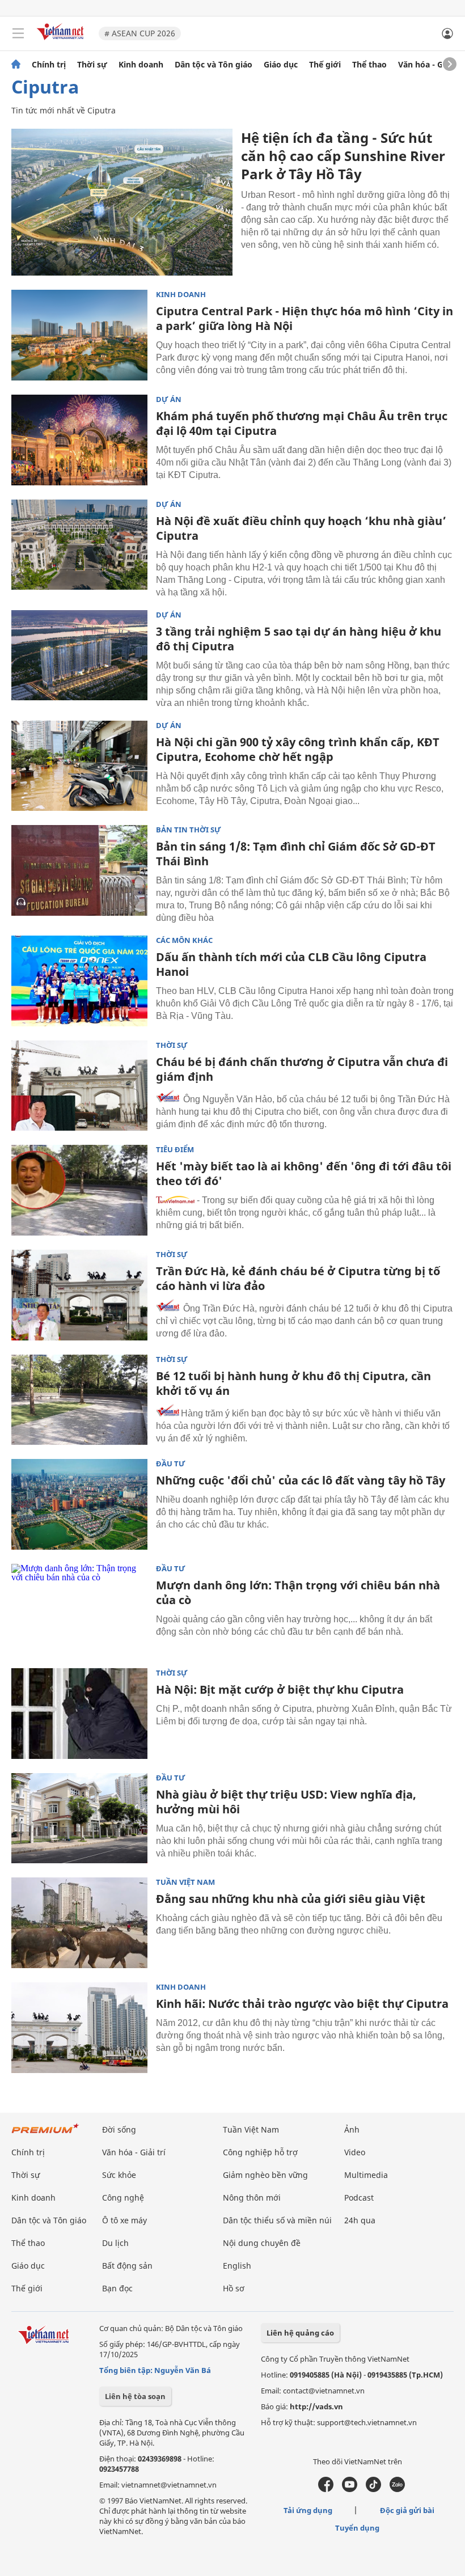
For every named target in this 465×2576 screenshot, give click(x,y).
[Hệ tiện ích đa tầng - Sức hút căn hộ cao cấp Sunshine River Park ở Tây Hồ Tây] (122, 202)
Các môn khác (184, 940)
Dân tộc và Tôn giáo (214, 65)
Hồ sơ (234, 2288)
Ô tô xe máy (124, 2220)
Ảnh (352, 2129)
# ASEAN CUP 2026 (140, 33)
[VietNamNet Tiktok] (373, 2489)
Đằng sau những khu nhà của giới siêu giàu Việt (291, 1899)
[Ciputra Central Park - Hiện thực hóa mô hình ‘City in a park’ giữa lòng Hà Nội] (79, 335)
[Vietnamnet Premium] (45, 2134)
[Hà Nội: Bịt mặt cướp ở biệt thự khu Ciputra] (79, 1714)
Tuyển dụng (357, 2528)
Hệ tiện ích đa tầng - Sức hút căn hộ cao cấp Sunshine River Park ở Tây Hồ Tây (343, 156)
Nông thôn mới (252, 2198)
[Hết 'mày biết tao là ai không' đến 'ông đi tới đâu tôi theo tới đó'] (79, 1190)
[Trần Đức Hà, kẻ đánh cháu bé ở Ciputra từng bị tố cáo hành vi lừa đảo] (79, 1295)
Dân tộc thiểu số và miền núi (277, 2220)
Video (355, 2152)
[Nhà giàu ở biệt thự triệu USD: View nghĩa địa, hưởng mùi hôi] (79, 1818)
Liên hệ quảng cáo (300, 2333)
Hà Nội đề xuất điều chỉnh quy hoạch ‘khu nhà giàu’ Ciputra (301, 528)
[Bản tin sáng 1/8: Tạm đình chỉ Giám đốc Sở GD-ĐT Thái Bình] (79, 870)
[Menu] (18, 33)
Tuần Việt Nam (185, 1882)
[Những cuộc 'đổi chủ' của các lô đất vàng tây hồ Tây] (79, 1504)
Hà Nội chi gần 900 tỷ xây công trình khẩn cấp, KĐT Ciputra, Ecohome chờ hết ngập (298, 749)
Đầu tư (171, 1464)
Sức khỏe (119, 2175)
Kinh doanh (141, 65)
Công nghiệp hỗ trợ (260, 2152)
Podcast (359, 2198)
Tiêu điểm (175, 1150)
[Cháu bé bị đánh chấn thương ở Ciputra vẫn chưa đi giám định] (79, 1086)
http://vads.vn (316, 2406)
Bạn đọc (117, 2288)
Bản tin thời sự (189, 830)
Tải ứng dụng (308, 2510)
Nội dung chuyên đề (262, 2243)
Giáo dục (281, 65)
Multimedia (366, 2175)
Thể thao (369, 65)
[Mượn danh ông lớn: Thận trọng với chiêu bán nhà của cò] (79, 1609)
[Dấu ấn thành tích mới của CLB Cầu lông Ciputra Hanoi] (79, 981)
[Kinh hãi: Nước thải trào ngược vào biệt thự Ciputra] (79, 2028)
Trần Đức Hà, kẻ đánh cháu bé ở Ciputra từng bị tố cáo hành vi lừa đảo (298, 1278)
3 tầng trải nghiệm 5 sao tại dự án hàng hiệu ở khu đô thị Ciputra (299, 639)
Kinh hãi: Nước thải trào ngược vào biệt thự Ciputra (302, 2004)
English (237, 2266)
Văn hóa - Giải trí (431, 65)
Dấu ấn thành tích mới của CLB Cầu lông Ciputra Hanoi (291, 964)
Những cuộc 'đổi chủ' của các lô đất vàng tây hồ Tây (301, 1480)
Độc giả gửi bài (407, 2510)
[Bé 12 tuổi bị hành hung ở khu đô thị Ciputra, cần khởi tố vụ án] (79, 1400)
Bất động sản (127, 2266)
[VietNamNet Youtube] (350, 2489)
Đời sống (119, 2129)
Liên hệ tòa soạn (135, 2396)
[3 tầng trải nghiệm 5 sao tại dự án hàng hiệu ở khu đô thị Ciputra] (79, 655)
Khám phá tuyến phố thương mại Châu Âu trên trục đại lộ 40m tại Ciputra (302, 423)
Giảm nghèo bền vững (265, 2175)
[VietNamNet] (16, 65)
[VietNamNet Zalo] (397, 2489)
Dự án (169, 399)
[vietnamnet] (62, 41)
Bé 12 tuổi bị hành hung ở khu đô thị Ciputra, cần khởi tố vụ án (293, 1383)
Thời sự (92, 65)
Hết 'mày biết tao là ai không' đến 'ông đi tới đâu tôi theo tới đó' (304, 1173)
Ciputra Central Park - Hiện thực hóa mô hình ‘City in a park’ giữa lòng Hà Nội (305, 318)
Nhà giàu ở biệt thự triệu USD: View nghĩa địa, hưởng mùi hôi (286, 1802)
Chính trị (49, 65)
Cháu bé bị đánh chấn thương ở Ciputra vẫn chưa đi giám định (302, 1069)
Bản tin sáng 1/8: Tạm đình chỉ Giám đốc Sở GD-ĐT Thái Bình (296, 854)
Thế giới (325, 65)
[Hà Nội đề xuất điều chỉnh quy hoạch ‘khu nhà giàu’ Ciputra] (79, 545)
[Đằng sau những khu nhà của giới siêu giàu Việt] (79, 1923)
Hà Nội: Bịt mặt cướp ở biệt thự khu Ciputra (280, 1689)
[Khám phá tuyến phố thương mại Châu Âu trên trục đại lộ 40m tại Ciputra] (79, 440)
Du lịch (115, 2243)
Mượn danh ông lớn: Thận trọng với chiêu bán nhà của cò (298, 1592)
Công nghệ (123, 2198)
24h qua (360, 2220)
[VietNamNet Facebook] (326, 2489)
